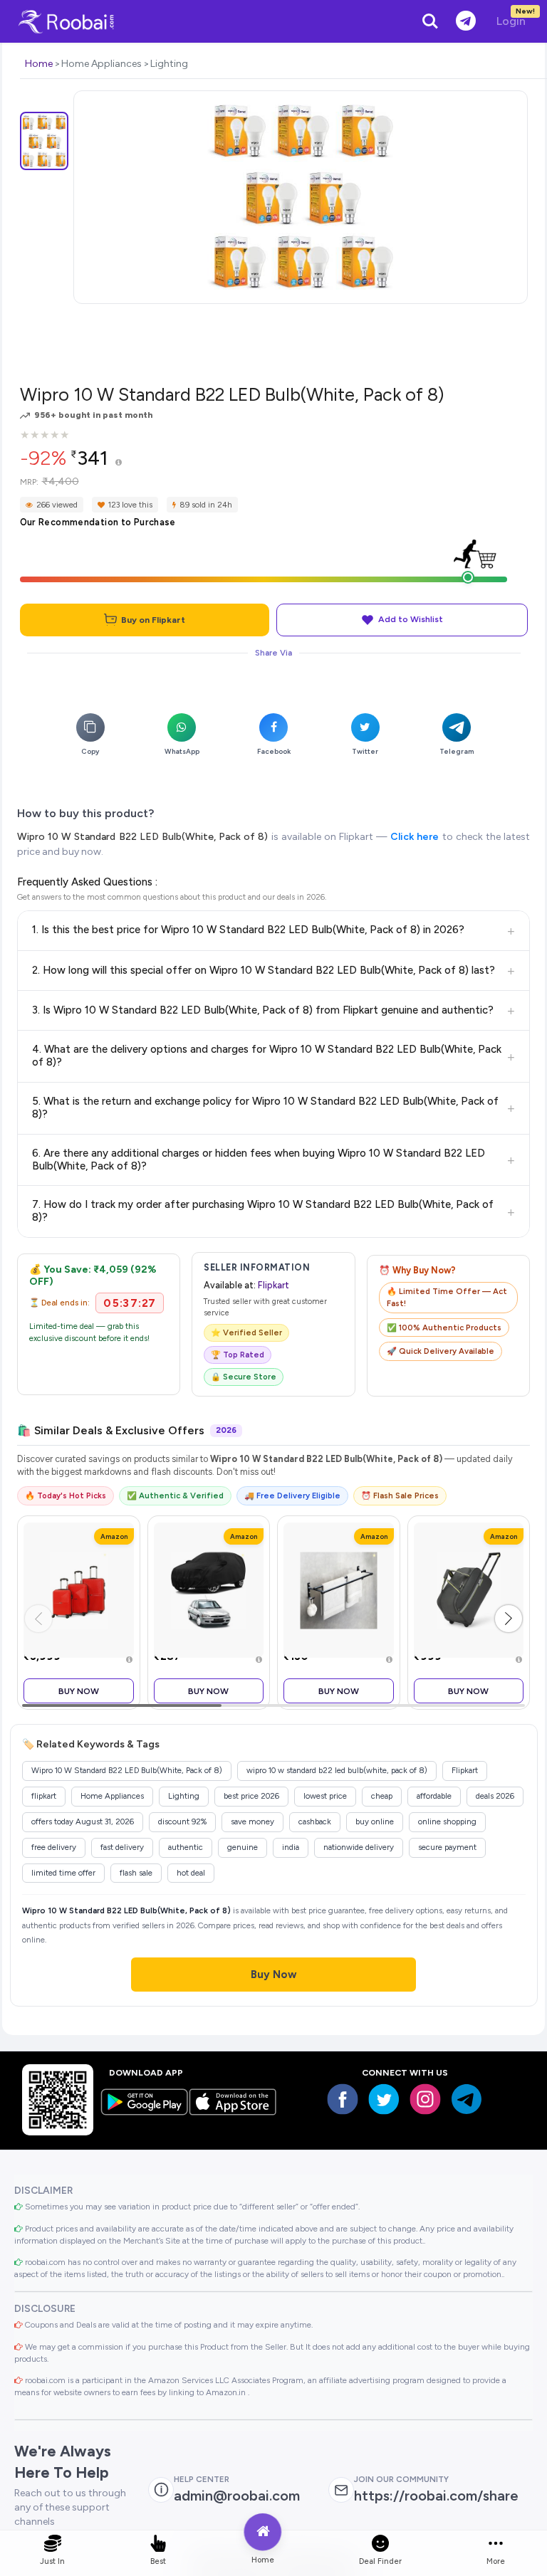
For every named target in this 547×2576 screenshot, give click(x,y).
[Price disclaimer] (119, 463)
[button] (509, 1619)
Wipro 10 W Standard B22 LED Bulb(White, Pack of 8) (142, 837)
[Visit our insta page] (425, 2099)
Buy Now (79, 1691)
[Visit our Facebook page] (343, 2099)
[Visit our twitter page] (384, 2099)
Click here (415, 837)
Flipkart (273, 1285)
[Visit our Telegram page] (467, 2099)
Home (39, 64)
